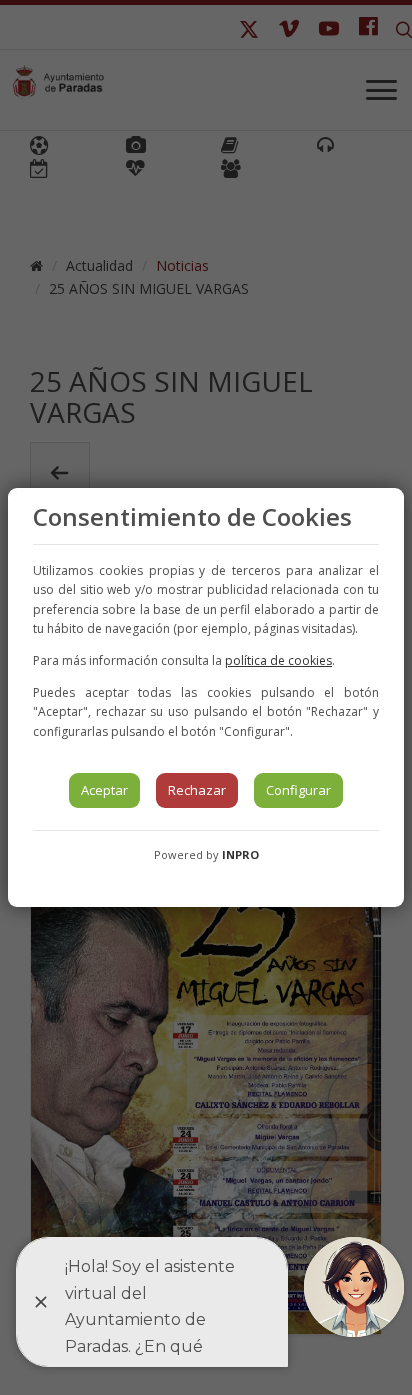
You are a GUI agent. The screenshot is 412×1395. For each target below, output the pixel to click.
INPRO (240, 854)
